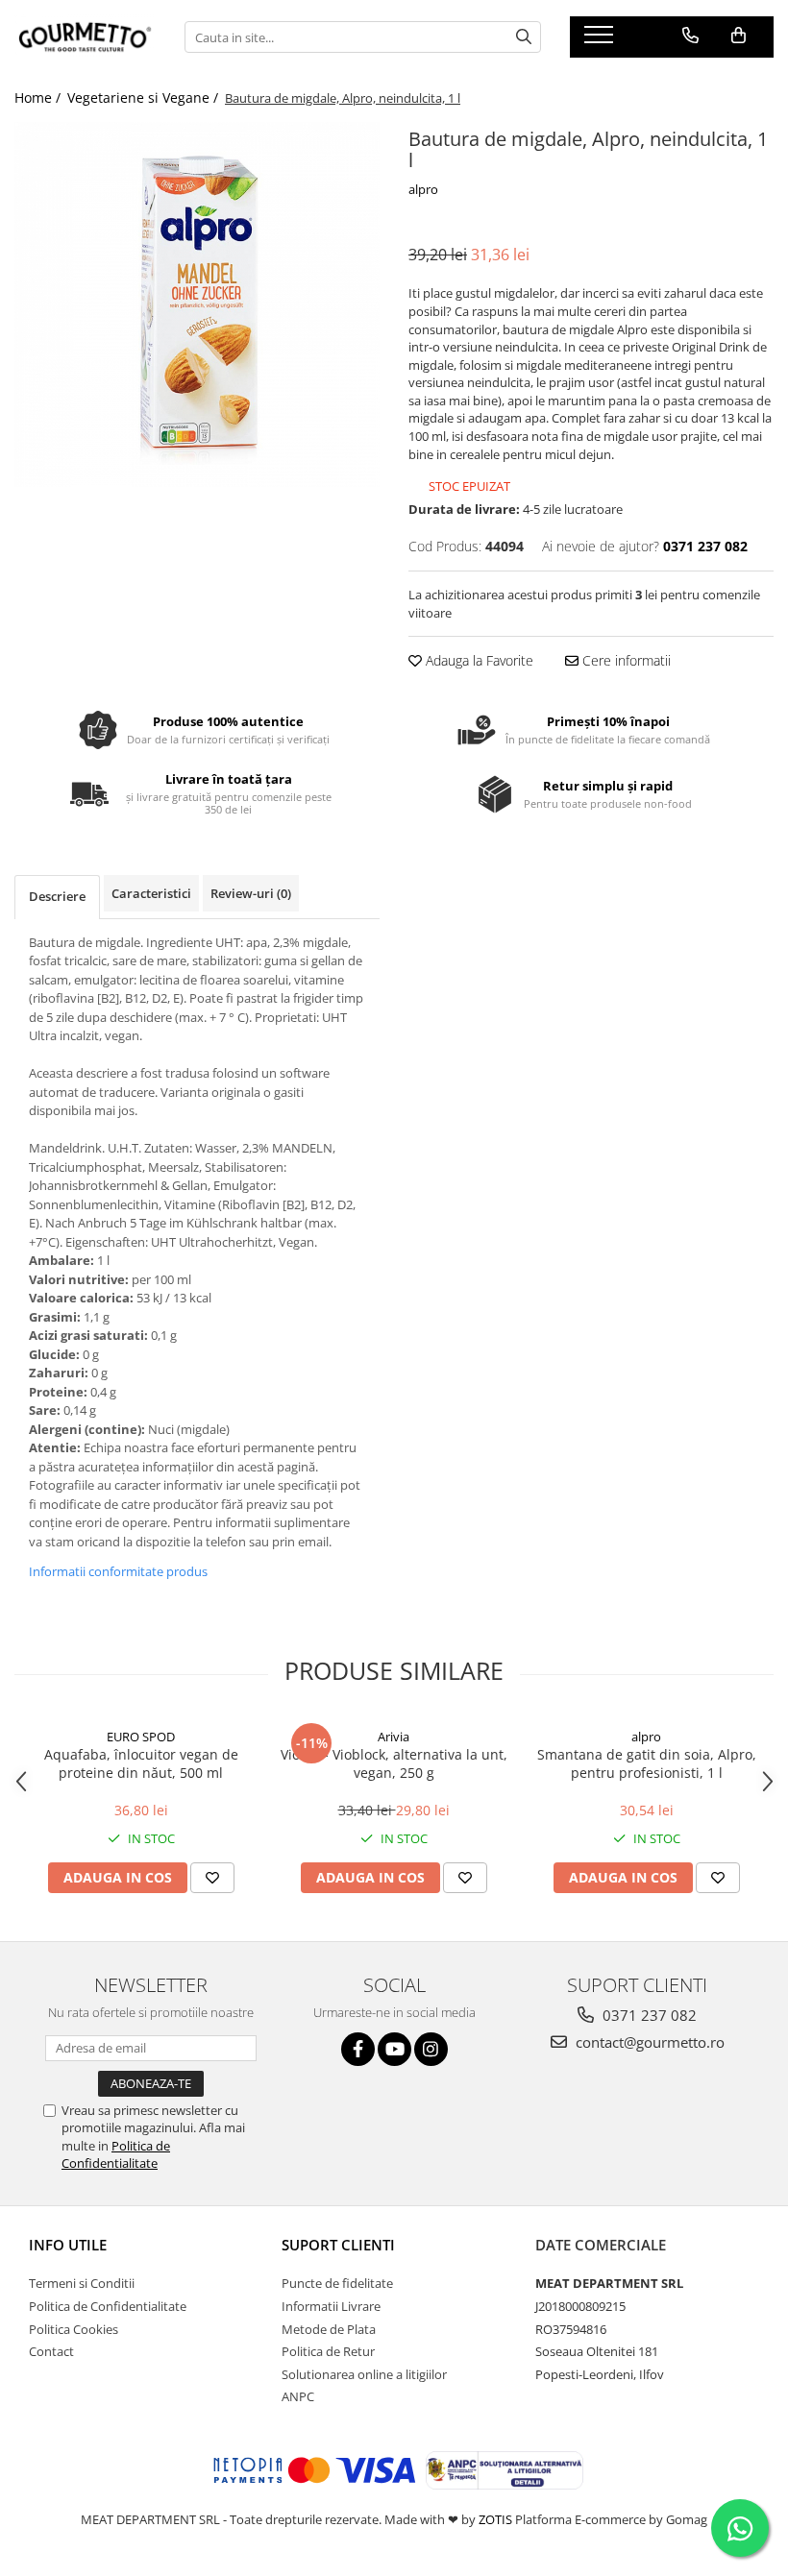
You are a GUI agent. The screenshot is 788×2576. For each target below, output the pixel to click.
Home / (39, 97)
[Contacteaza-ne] (690, 36)
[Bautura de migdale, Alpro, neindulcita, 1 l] (197, 304)
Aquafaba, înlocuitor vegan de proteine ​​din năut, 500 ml (141, 1763)
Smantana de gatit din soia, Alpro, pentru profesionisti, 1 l (647, 1763)
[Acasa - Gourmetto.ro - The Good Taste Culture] (85, 37)
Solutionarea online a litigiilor (364, 2374)
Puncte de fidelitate (337, 2283)
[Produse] (601, 40)
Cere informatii (625, 660)
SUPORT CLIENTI (338, 2245)
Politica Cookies (74, 2329)
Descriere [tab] (57, 896)
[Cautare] (524, 37)
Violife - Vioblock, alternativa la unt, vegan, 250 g (394, 1763)
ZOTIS (495, 2519)
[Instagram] (431, 2049)
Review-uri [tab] (251, 893)
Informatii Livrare (331, 2306)
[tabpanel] (197, 304)
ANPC (298, 2396)
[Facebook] (358, 2049)
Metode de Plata (329, 2329)
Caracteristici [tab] (151, 893)
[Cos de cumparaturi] (739, 36)
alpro (423, 189)
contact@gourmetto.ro (648, 2042)
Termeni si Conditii (82, 2283)
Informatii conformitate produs (118, 1571)
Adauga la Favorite (478, 660)
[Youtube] (394, 2049)
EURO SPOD (141, 1737)
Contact (51, 2351)
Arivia (394, 1737)
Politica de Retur (328, 2351)
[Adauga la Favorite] (212, 1878)
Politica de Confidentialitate (116, 2154)
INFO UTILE (68, 2245)
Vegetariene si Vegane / (145, 97)
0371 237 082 (648, 2015)
